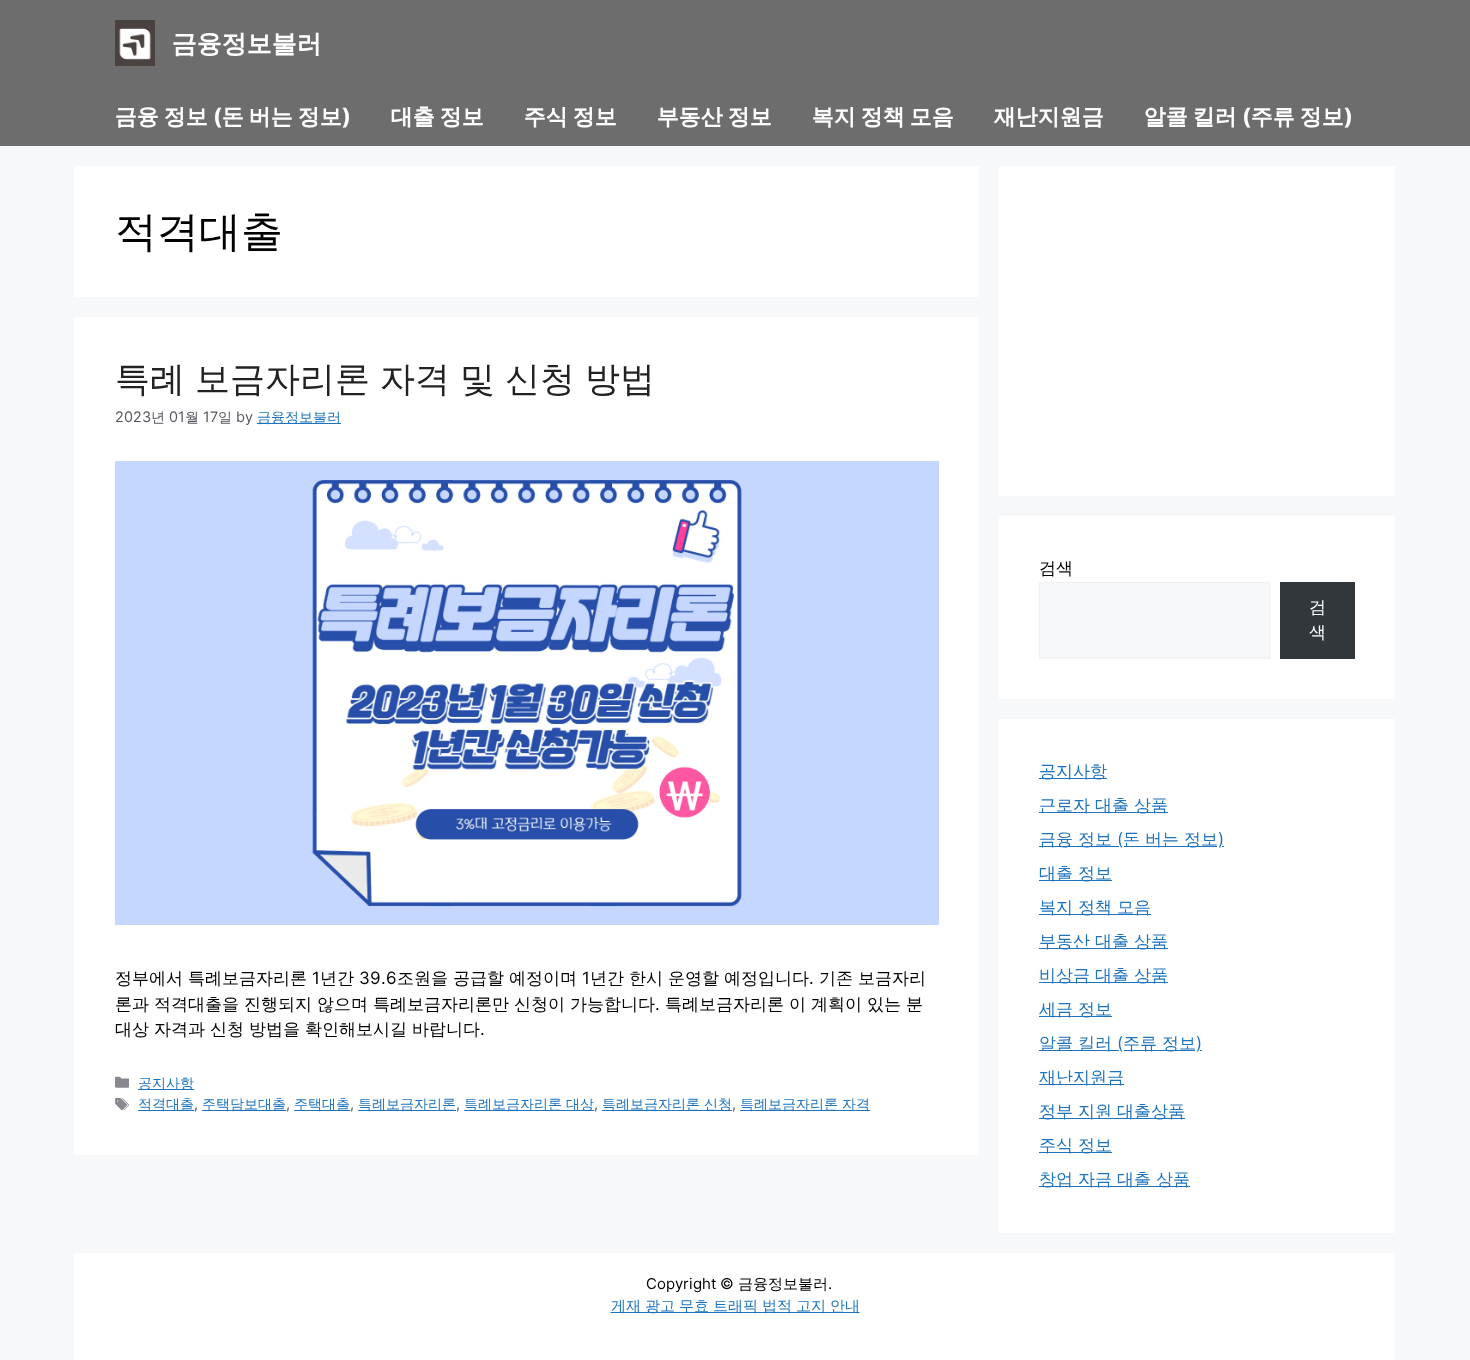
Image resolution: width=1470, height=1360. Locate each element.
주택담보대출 (244, 1103)
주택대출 (322, 1103)
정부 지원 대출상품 (1112, 1111)
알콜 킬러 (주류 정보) (1248, 116)
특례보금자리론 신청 (667, 1103)
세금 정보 (1075, 1009)
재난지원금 (1049, 116)
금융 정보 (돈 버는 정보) (233, 116)
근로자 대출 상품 (1103, 805)
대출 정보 (437, 116)
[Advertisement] (1197, 331)
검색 (1056, 568)
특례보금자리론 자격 (805, 1103)
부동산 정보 (714, 116)
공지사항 (166, 1082)
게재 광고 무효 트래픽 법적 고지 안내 (735, 1305)
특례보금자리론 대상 (529, 1103)
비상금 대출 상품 (1103, 975)
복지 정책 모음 (883, 116)
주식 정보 (570, 116)
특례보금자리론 (407, 1103)
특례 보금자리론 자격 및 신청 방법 (385, 378)
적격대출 (166, 1103)
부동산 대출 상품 (1103, 941)
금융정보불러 (247, 43)
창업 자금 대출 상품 (1114, 1179)
